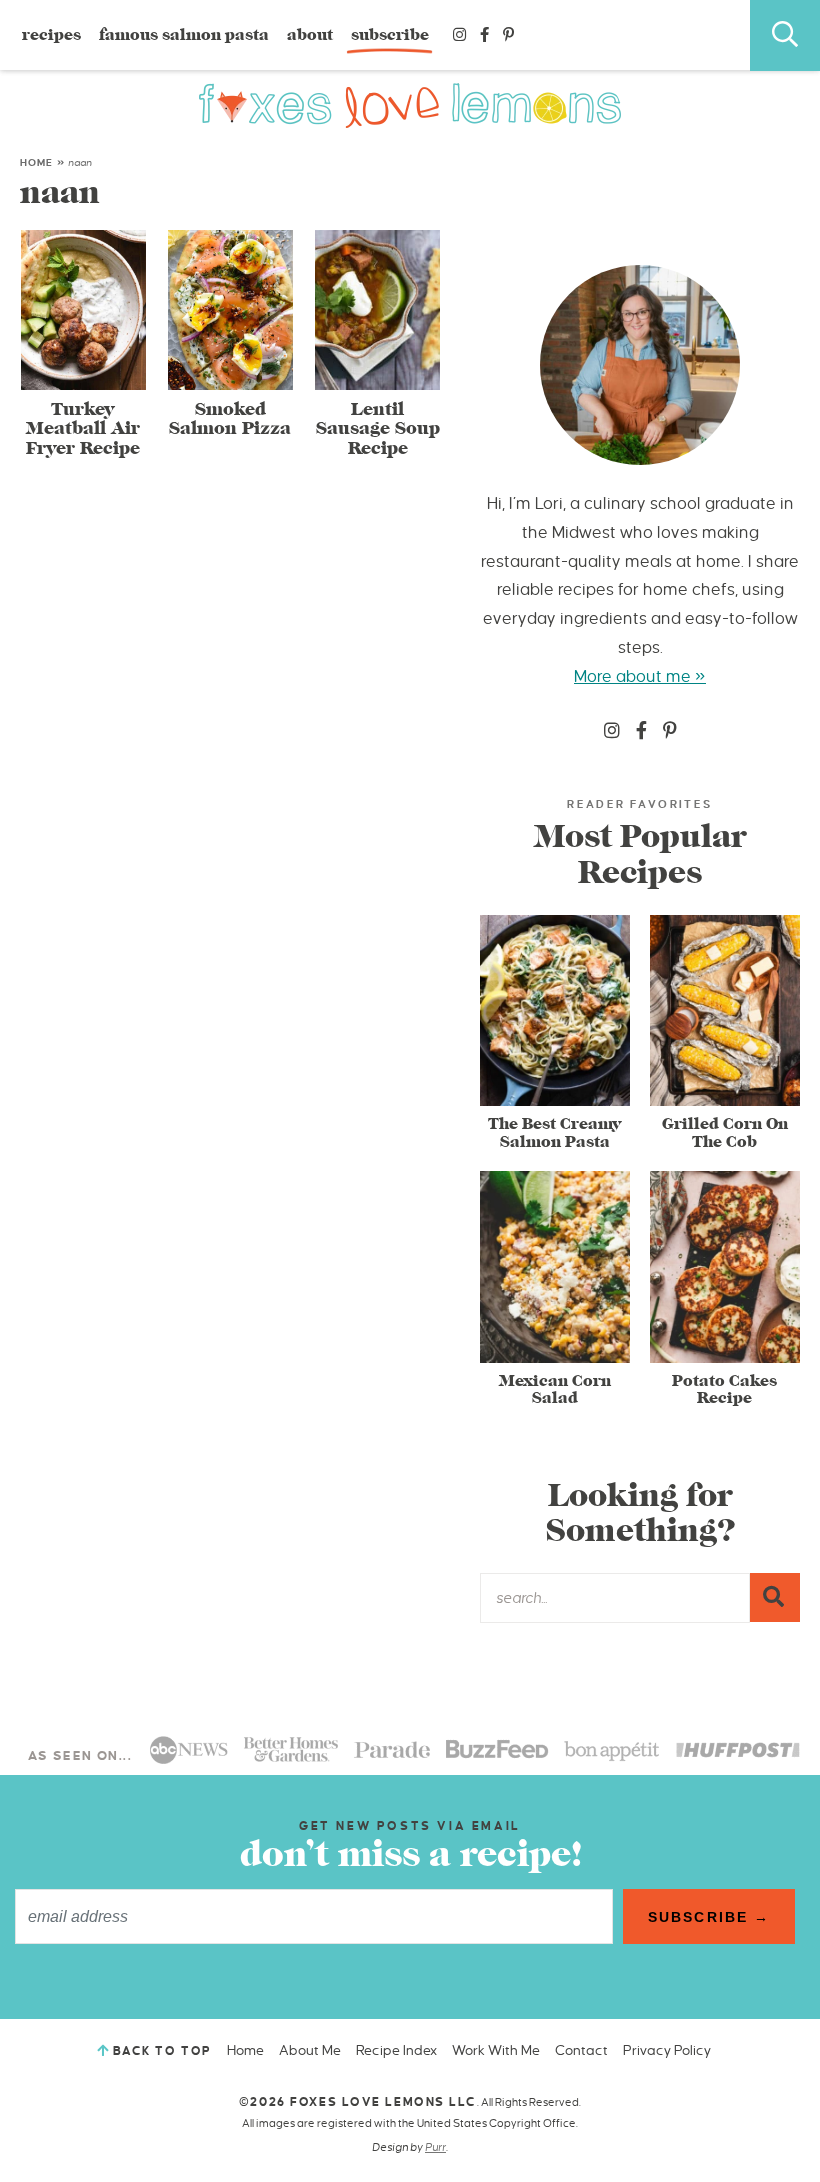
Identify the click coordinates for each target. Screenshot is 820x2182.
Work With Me (496, 2050)
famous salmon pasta (184, 35)
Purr (435, 2147)
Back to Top (162, 2051)
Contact (581, 2050)
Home (36, 162)
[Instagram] (459, 35)
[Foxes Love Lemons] (410, 105)
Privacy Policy (667, 2050)
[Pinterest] (508, 35)
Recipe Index (396, 2050)
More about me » (640, 677)
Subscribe (390, 35)
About (310, 35)
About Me (310, 2050)
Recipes (51, 35)
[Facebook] (484, 35)
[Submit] (775, 1597)
